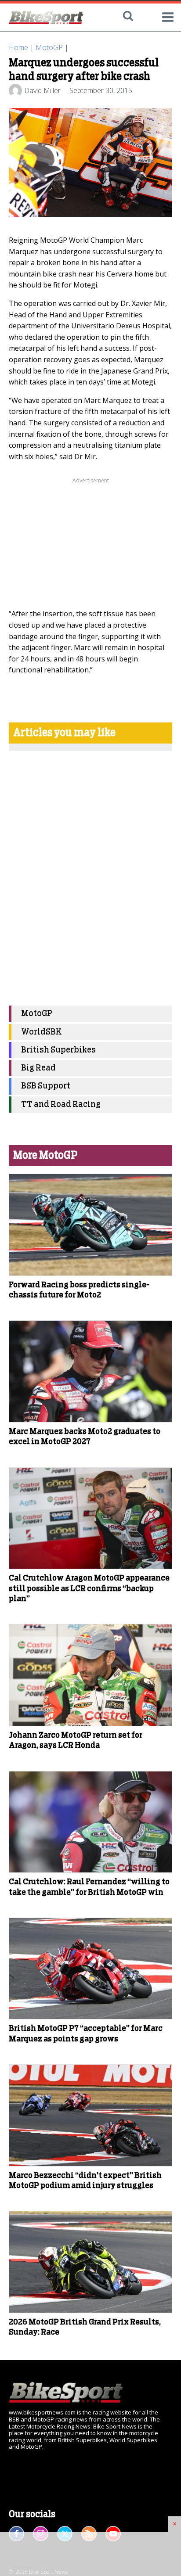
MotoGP (49, 47)
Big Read (38, 1068)
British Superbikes (58, 1050)
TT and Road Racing (61, 1105)
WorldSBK (42, 1032)
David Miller (42, 90)
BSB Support (46, 1086)
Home (18, 47)
